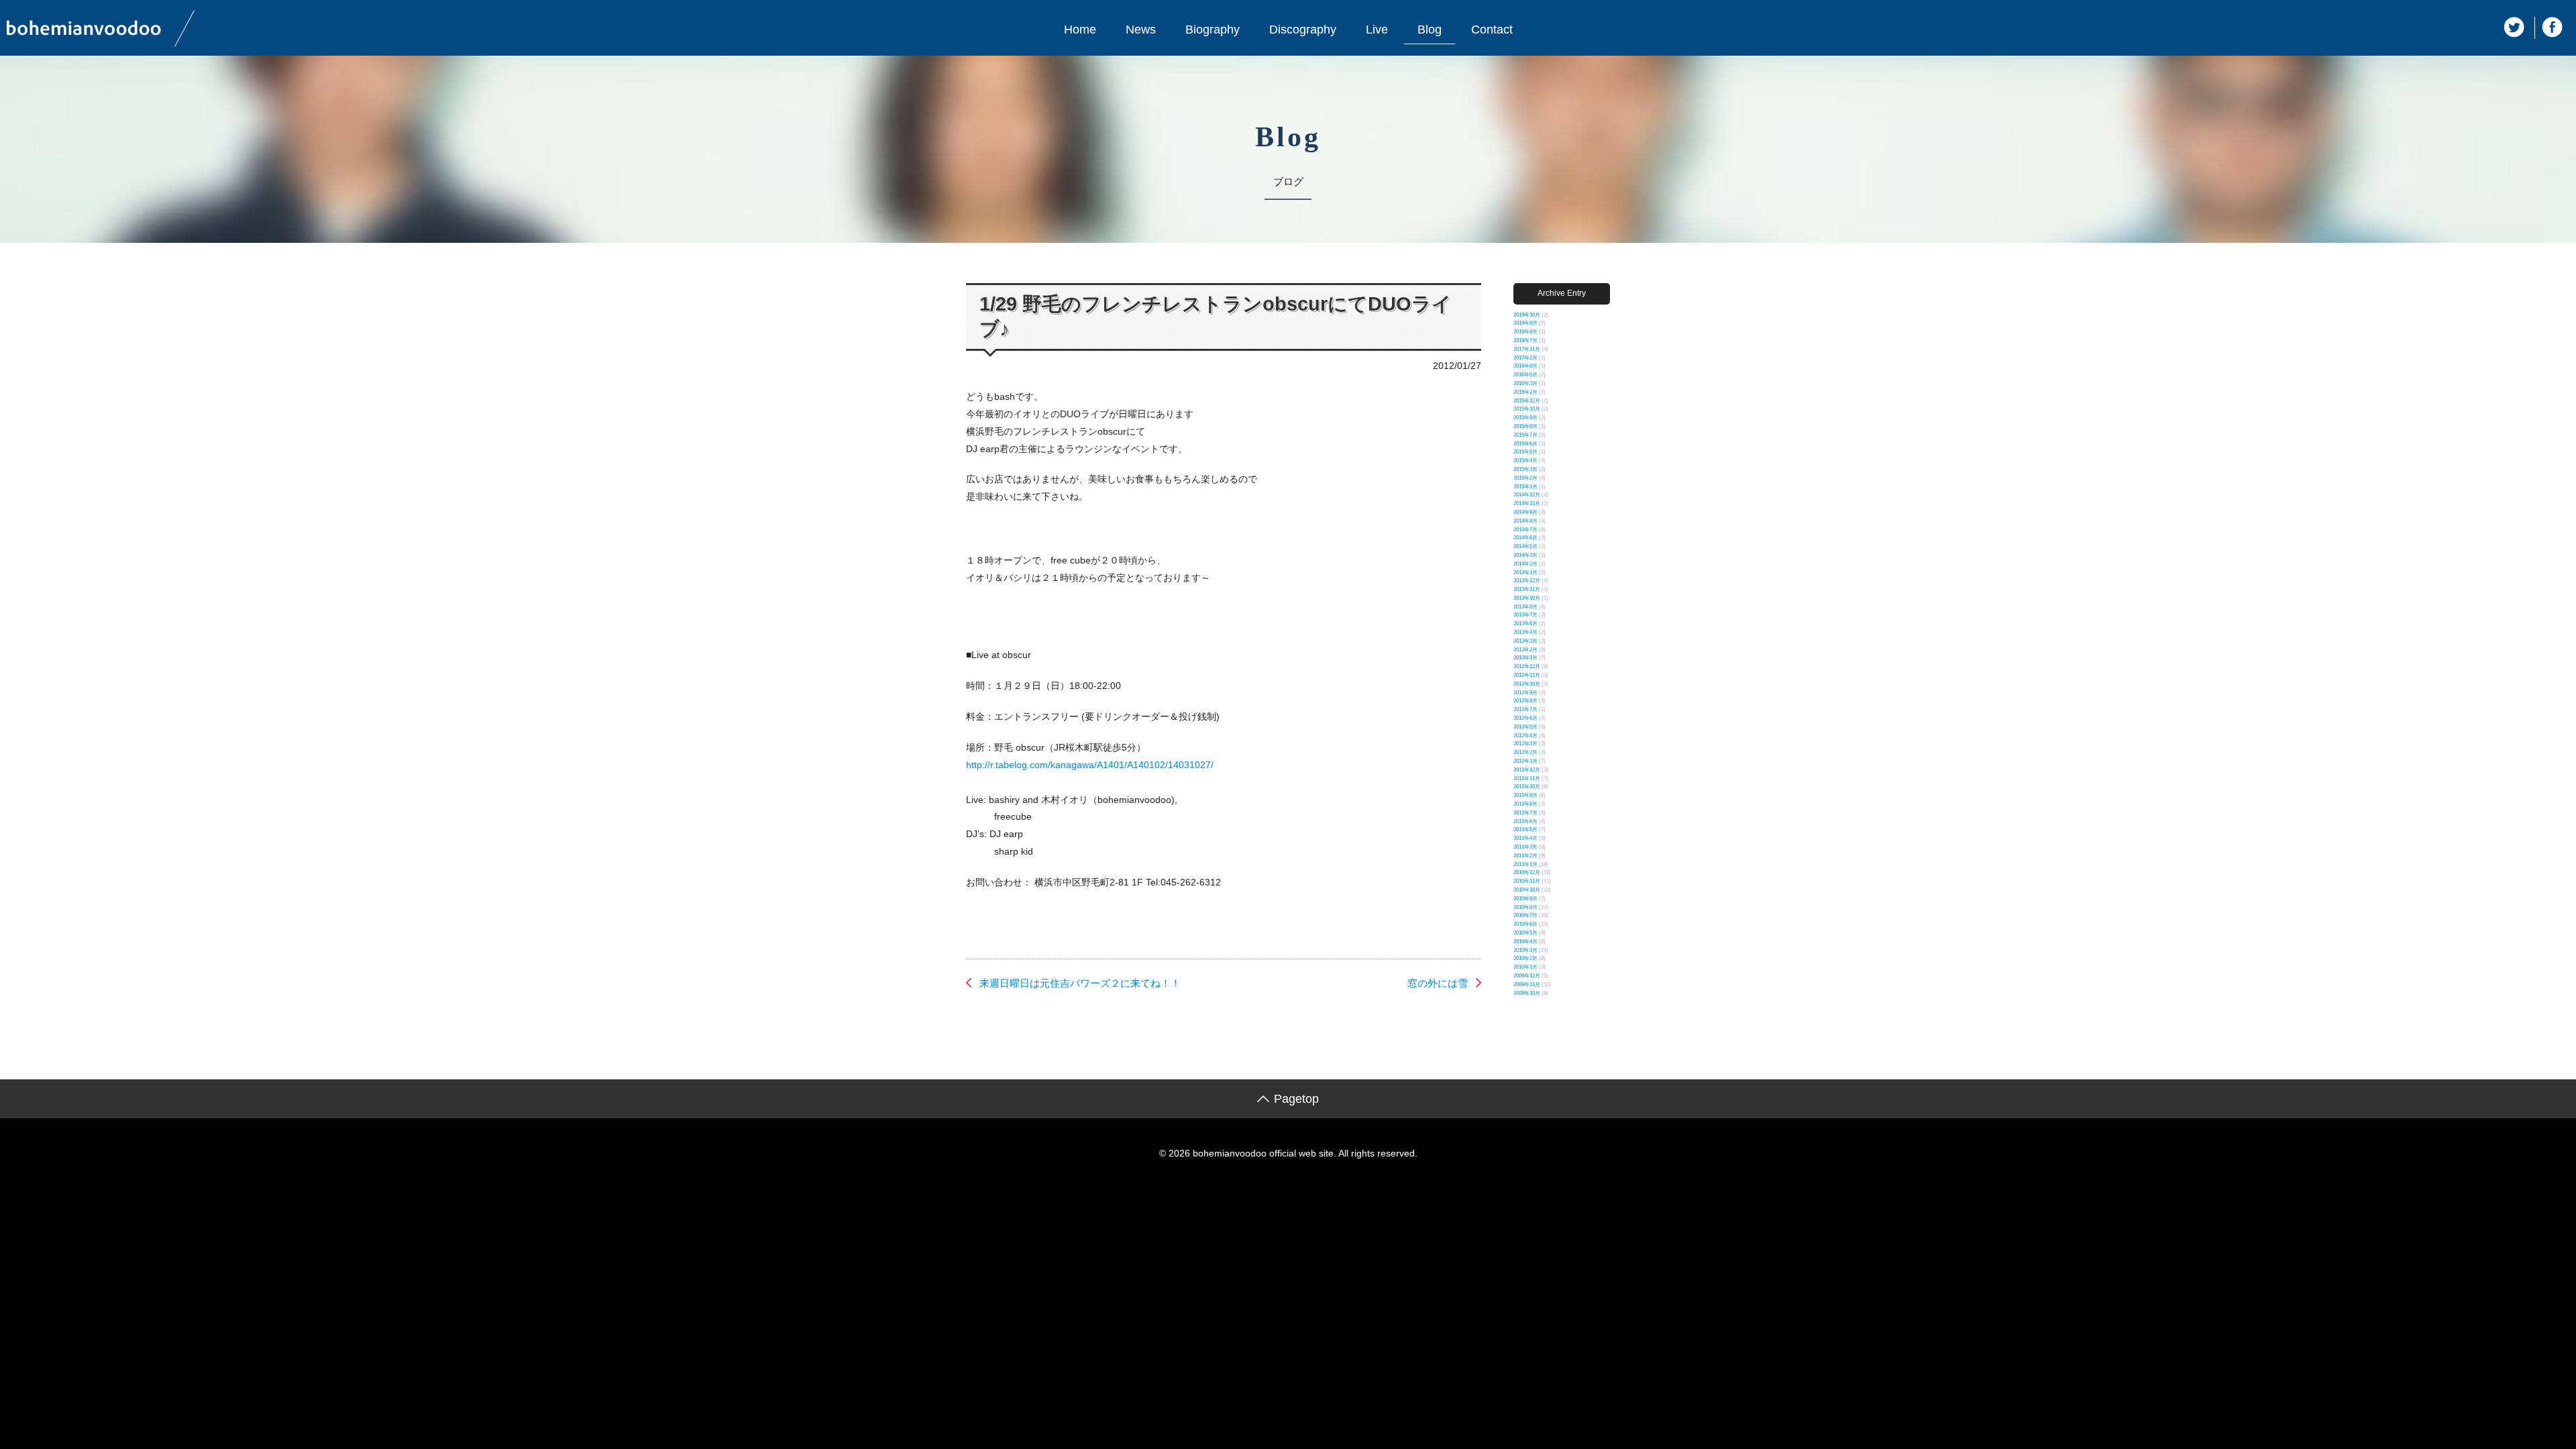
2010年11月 (1527, 881)
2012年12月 (1527, 666)
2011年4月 (1525, 838)
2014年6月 (1525, 538)
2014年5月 (1525, 546)
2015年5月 (1525, 452)
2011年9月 (1525, 795)
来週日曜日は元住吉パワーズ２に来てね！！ (1080, 983)
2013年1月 (1525, 658)
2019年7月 (1525, 340)
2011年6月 (1525, 821)
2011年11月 (1527, 779)
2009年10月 (1527, 993)
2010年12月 (1527, 872)
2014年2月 (1525, 564)
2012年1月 (1525, 761)
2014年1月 (1525, 573)
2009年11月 (1527, 984)
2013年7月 (1525, 615)
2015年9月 (1525, 418)
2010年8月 (1525, 907)
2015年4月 (1525, 461)
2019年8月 (1525, 332)
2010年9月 (1525, 899)
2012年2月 (1525, 752)
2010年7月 (1525, 915)
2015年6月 (1525, 444)
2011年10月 (1527, 787)
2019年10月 (1527, 315)
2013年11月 (1527, 589)
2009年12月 (1527, 976)
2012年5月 (1525, 727)
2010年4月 (1525, 942)
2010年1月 (1525, 967)
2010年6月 (1525, 924)
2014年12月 (1527, 495)
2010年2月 (1525, 958)
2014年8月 (1525, 521)
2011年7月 (1525, 813)
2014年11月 (1527, 503)
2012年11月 (1527, 675)
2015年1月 (1525, 487)
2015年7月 (1525, 435)
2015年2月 (1525, 478)
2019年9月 (1525, 323)
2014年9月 (1525, 512)
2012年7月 (1525, 709)
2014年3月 (1525, 555)
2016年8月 (1525, 366)
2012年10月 (1527, 684)
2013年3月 (1525, 641)
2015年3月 (1525, 469)
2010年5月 (1525, 933)
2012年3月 (1525, 744)
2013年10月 (1527, 598)
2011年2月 (1525, 856)
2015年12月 (1527, 401)
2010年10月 (1527, 890)
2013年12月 (1527, 581)
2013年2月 (1525, 650)
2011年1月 (1525, 864)
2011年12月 (1527, 770)
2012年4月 (1525, 736)
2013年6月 (1525, 624)
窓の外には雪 (1438, 983)
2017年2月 (1525, 358)
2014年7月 (1525, 530)
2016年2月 (1525, 392)
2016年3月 (1525, 383)
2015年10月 (1527, 409)
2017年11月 (1527, 349)
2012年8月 (1525, 701)
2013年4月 (1525, 632)
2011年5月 (1525, 829)
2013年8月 (1525, 607)
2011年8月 (1525, 804)
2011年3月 (1525, 847)
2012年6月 (1525, 718)
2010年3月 (1525, 950)
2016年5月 (1525, 375)
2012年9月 (1525, 693)
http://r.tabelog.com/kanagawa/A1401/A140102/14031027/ (1090, 765)
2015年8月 (1525, 426)
